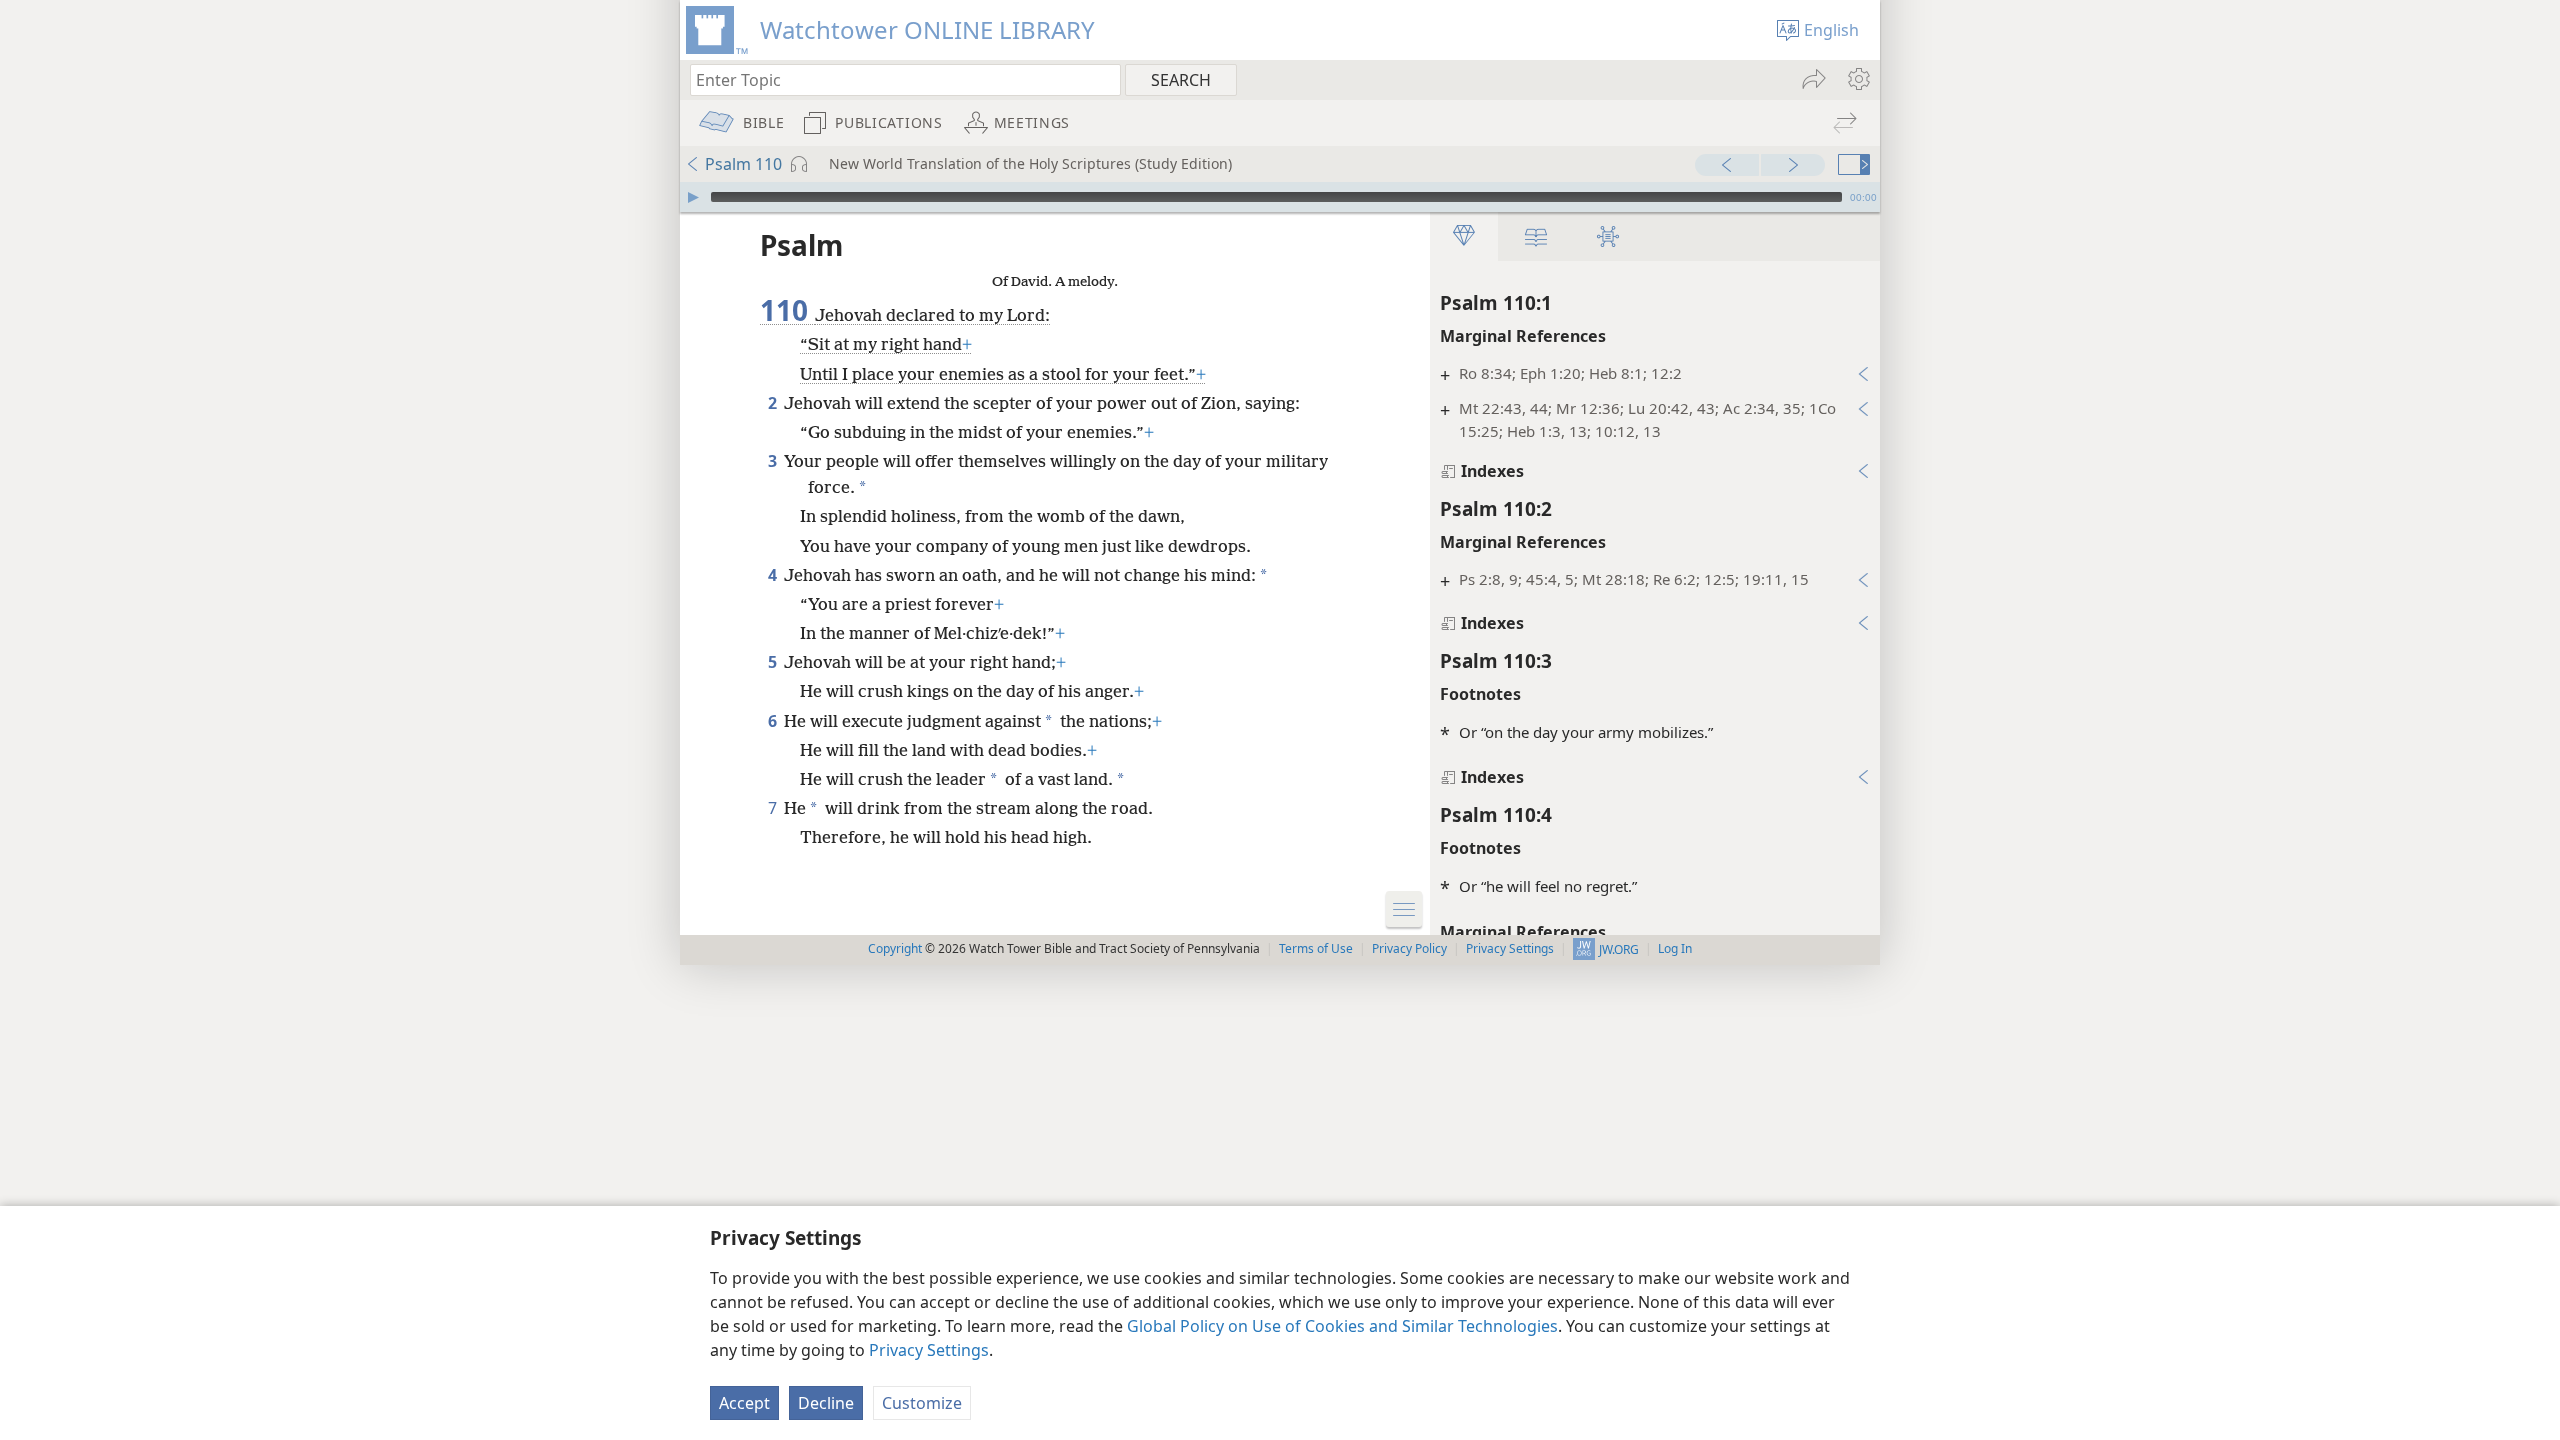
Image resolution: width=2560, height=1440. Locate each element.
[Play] (693, 197)
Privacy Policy (1409, 948)
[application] (1280, 197)
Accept (744, 1403)
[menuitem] (1857, 79)
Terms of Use (1316, 948)
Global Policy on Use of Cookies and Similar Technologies (1342, 1326)
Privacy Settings (929, 1350)
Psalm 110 (743, 164)
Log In (1675, 948)
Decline (826, 1403)
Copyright (895, 948)
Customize (922, 1403)
